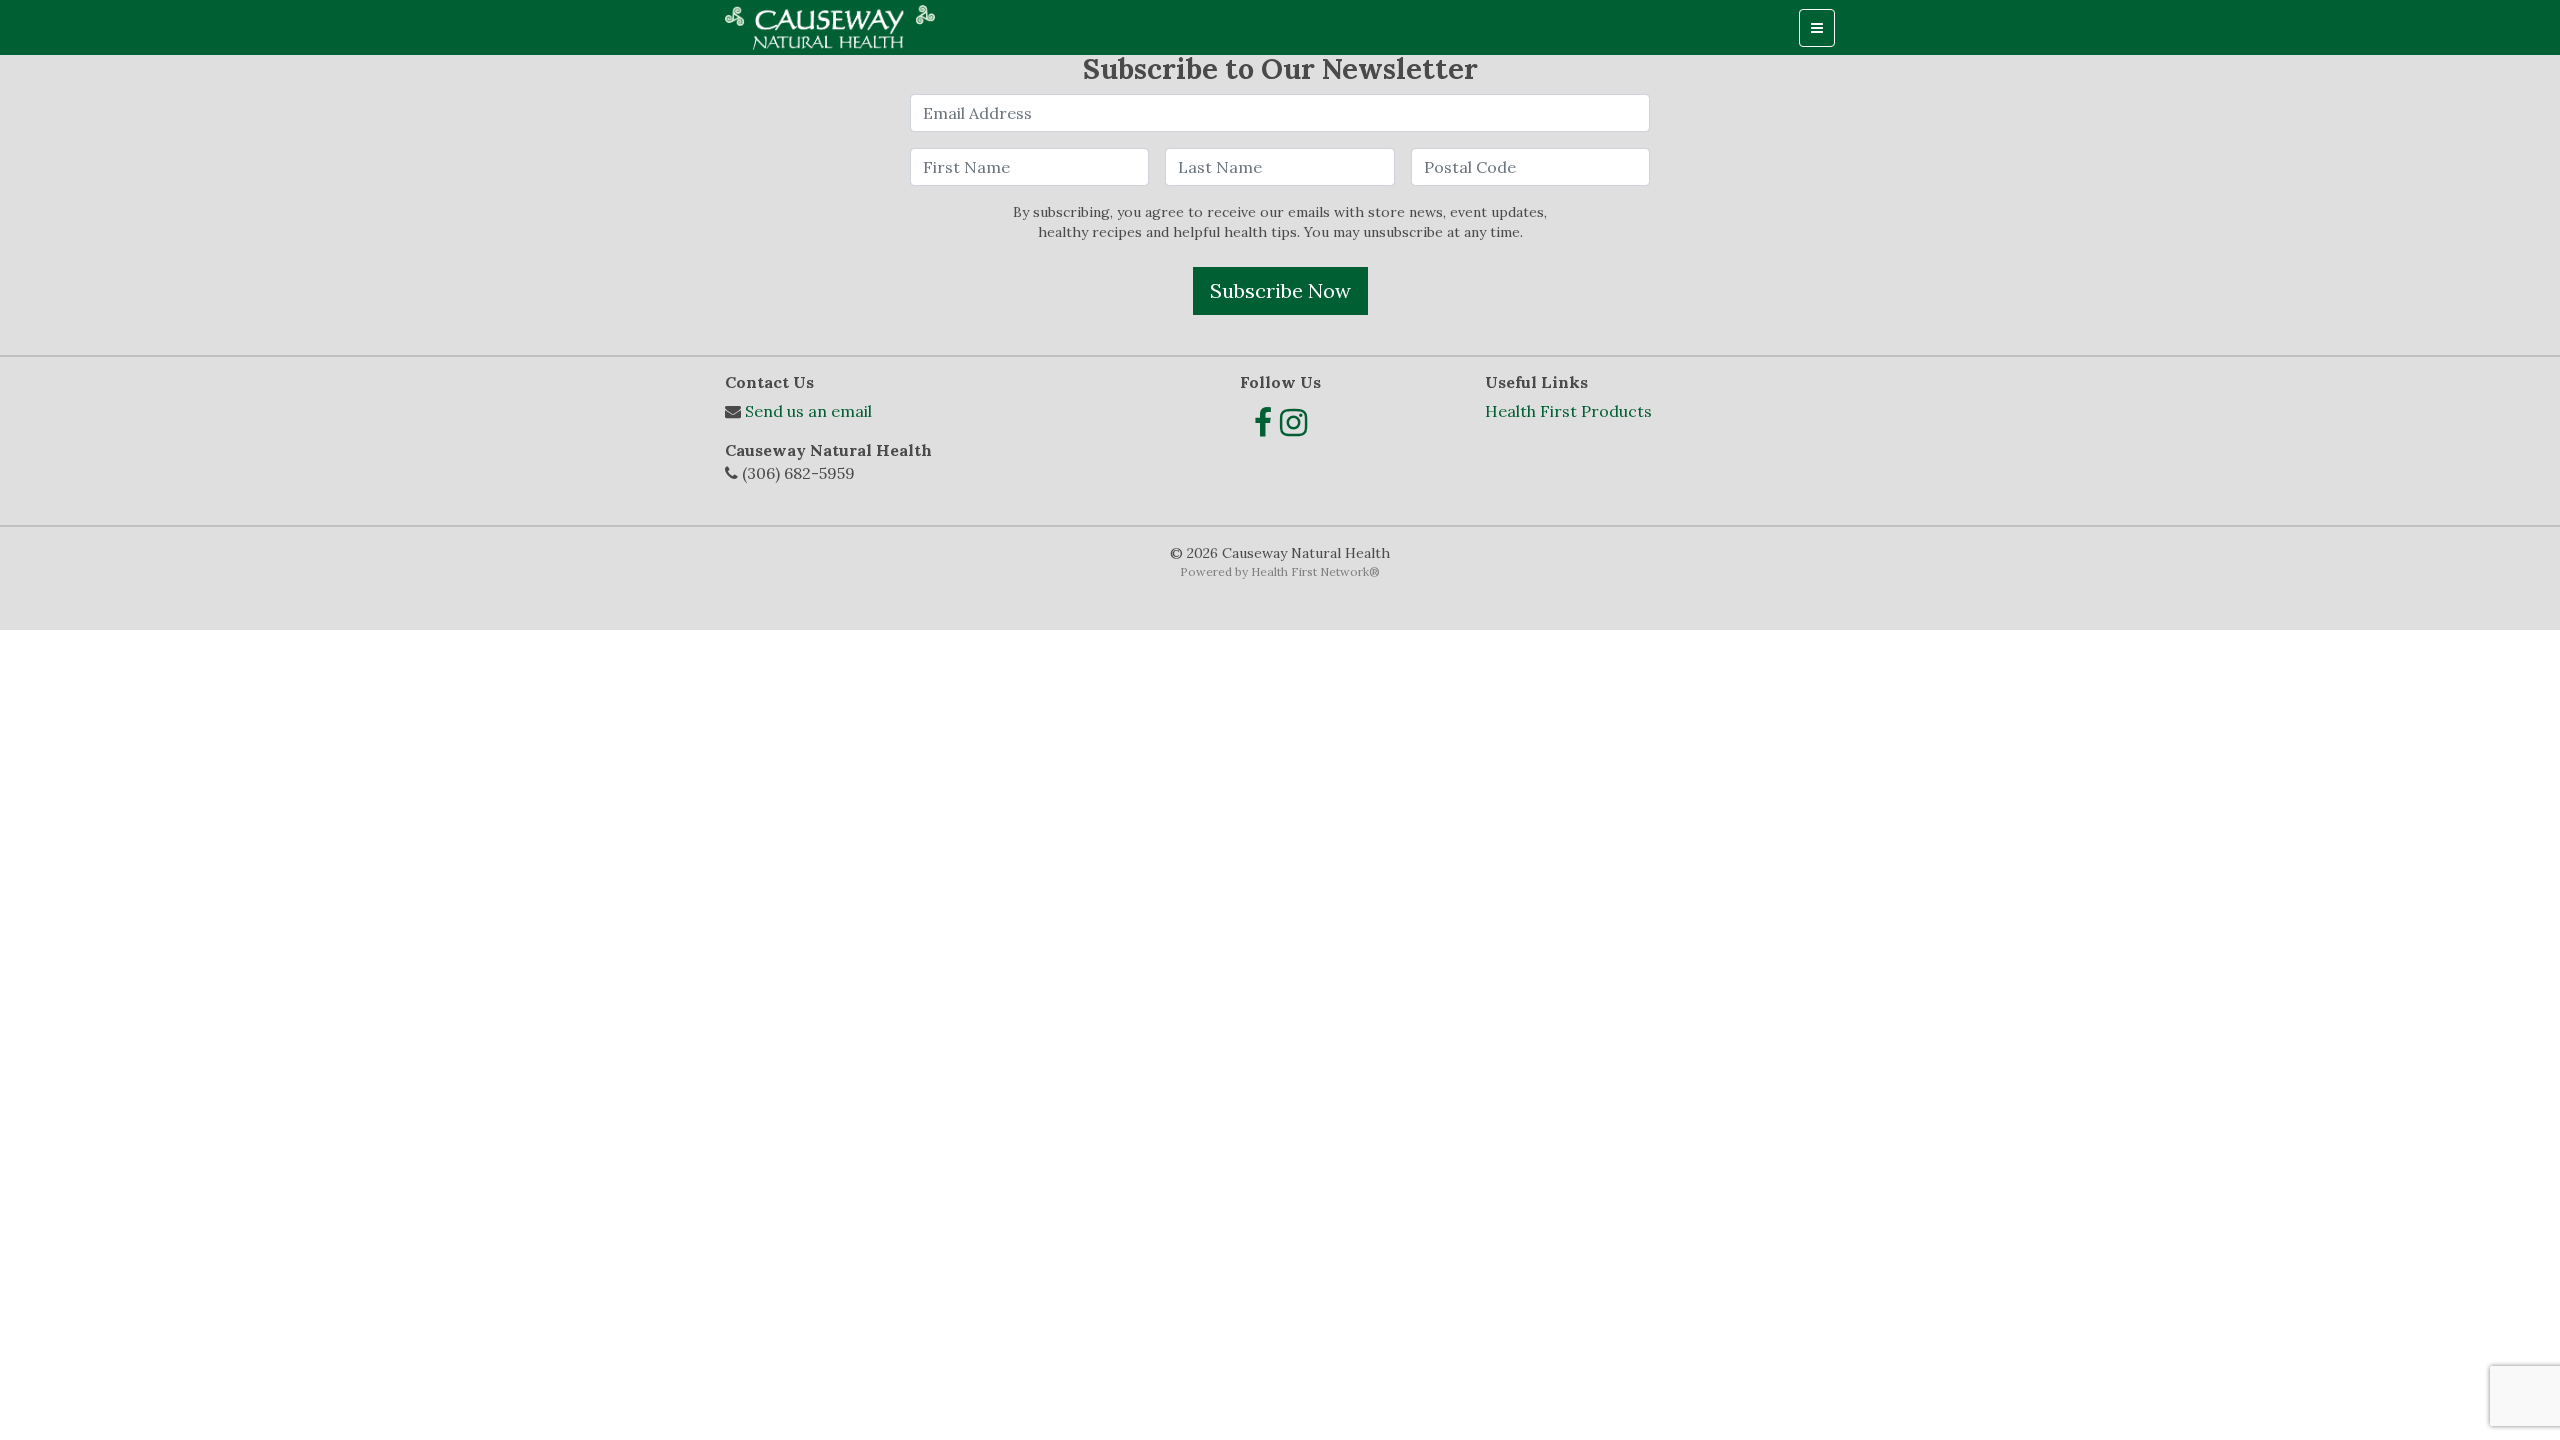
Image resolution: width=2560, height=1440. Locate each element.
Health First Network (1310, 571)
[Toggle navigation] (1817, 28)
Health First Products (1568, 411)
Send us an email (808, 411)
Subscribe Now (1280, 290)
